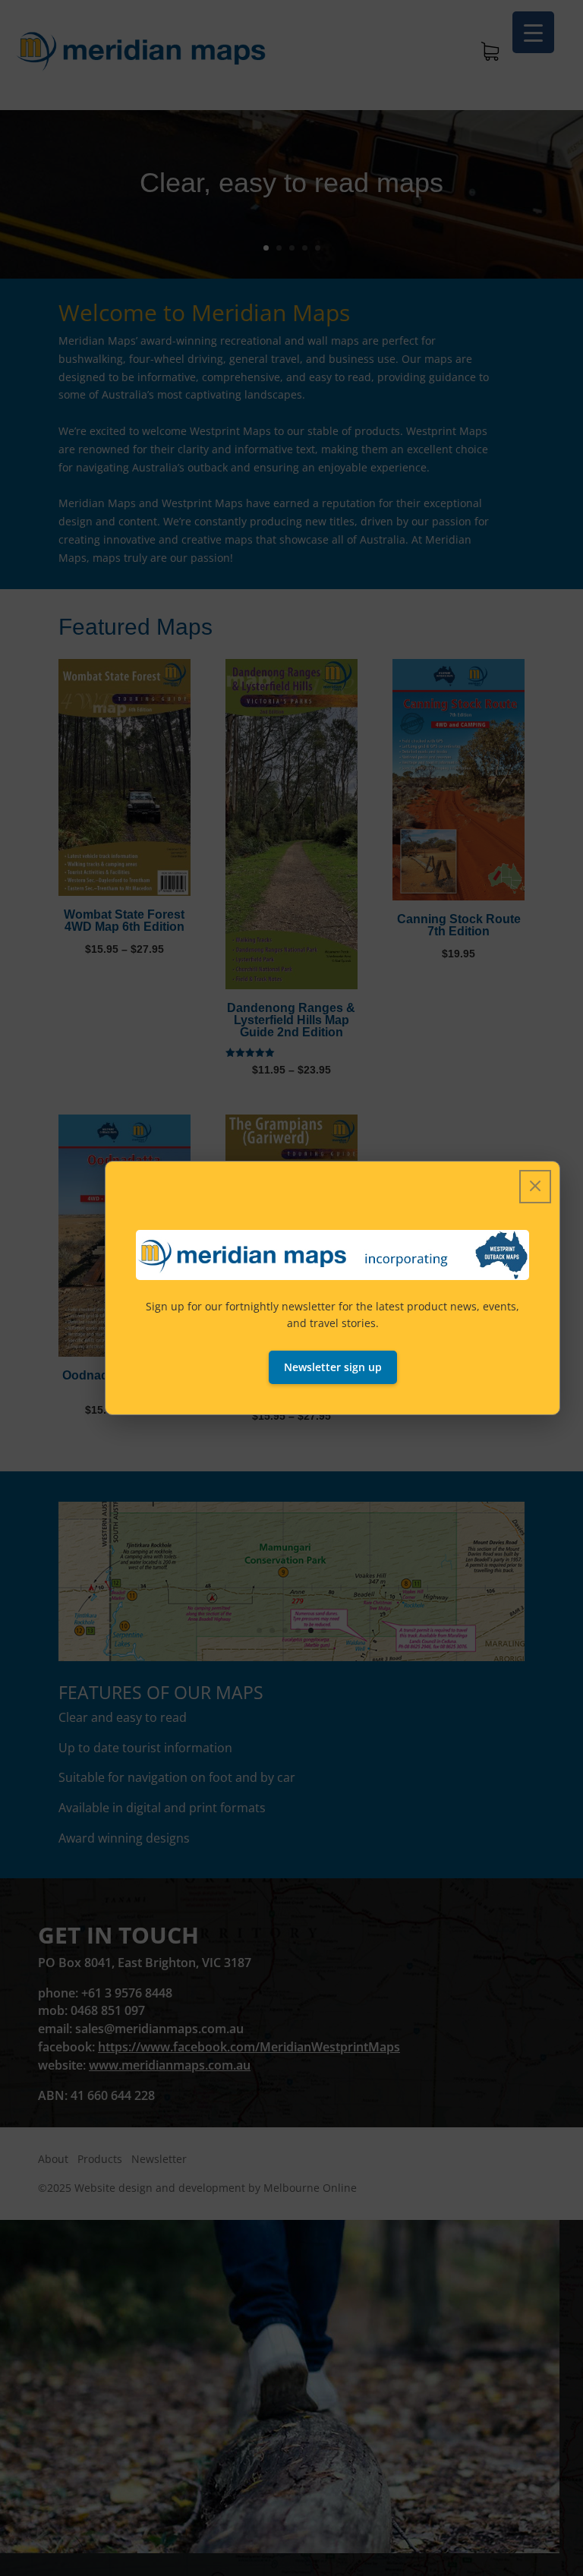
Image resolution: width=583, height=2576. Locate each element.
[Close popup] (535, 1187)
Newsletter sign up (333, 1367)
